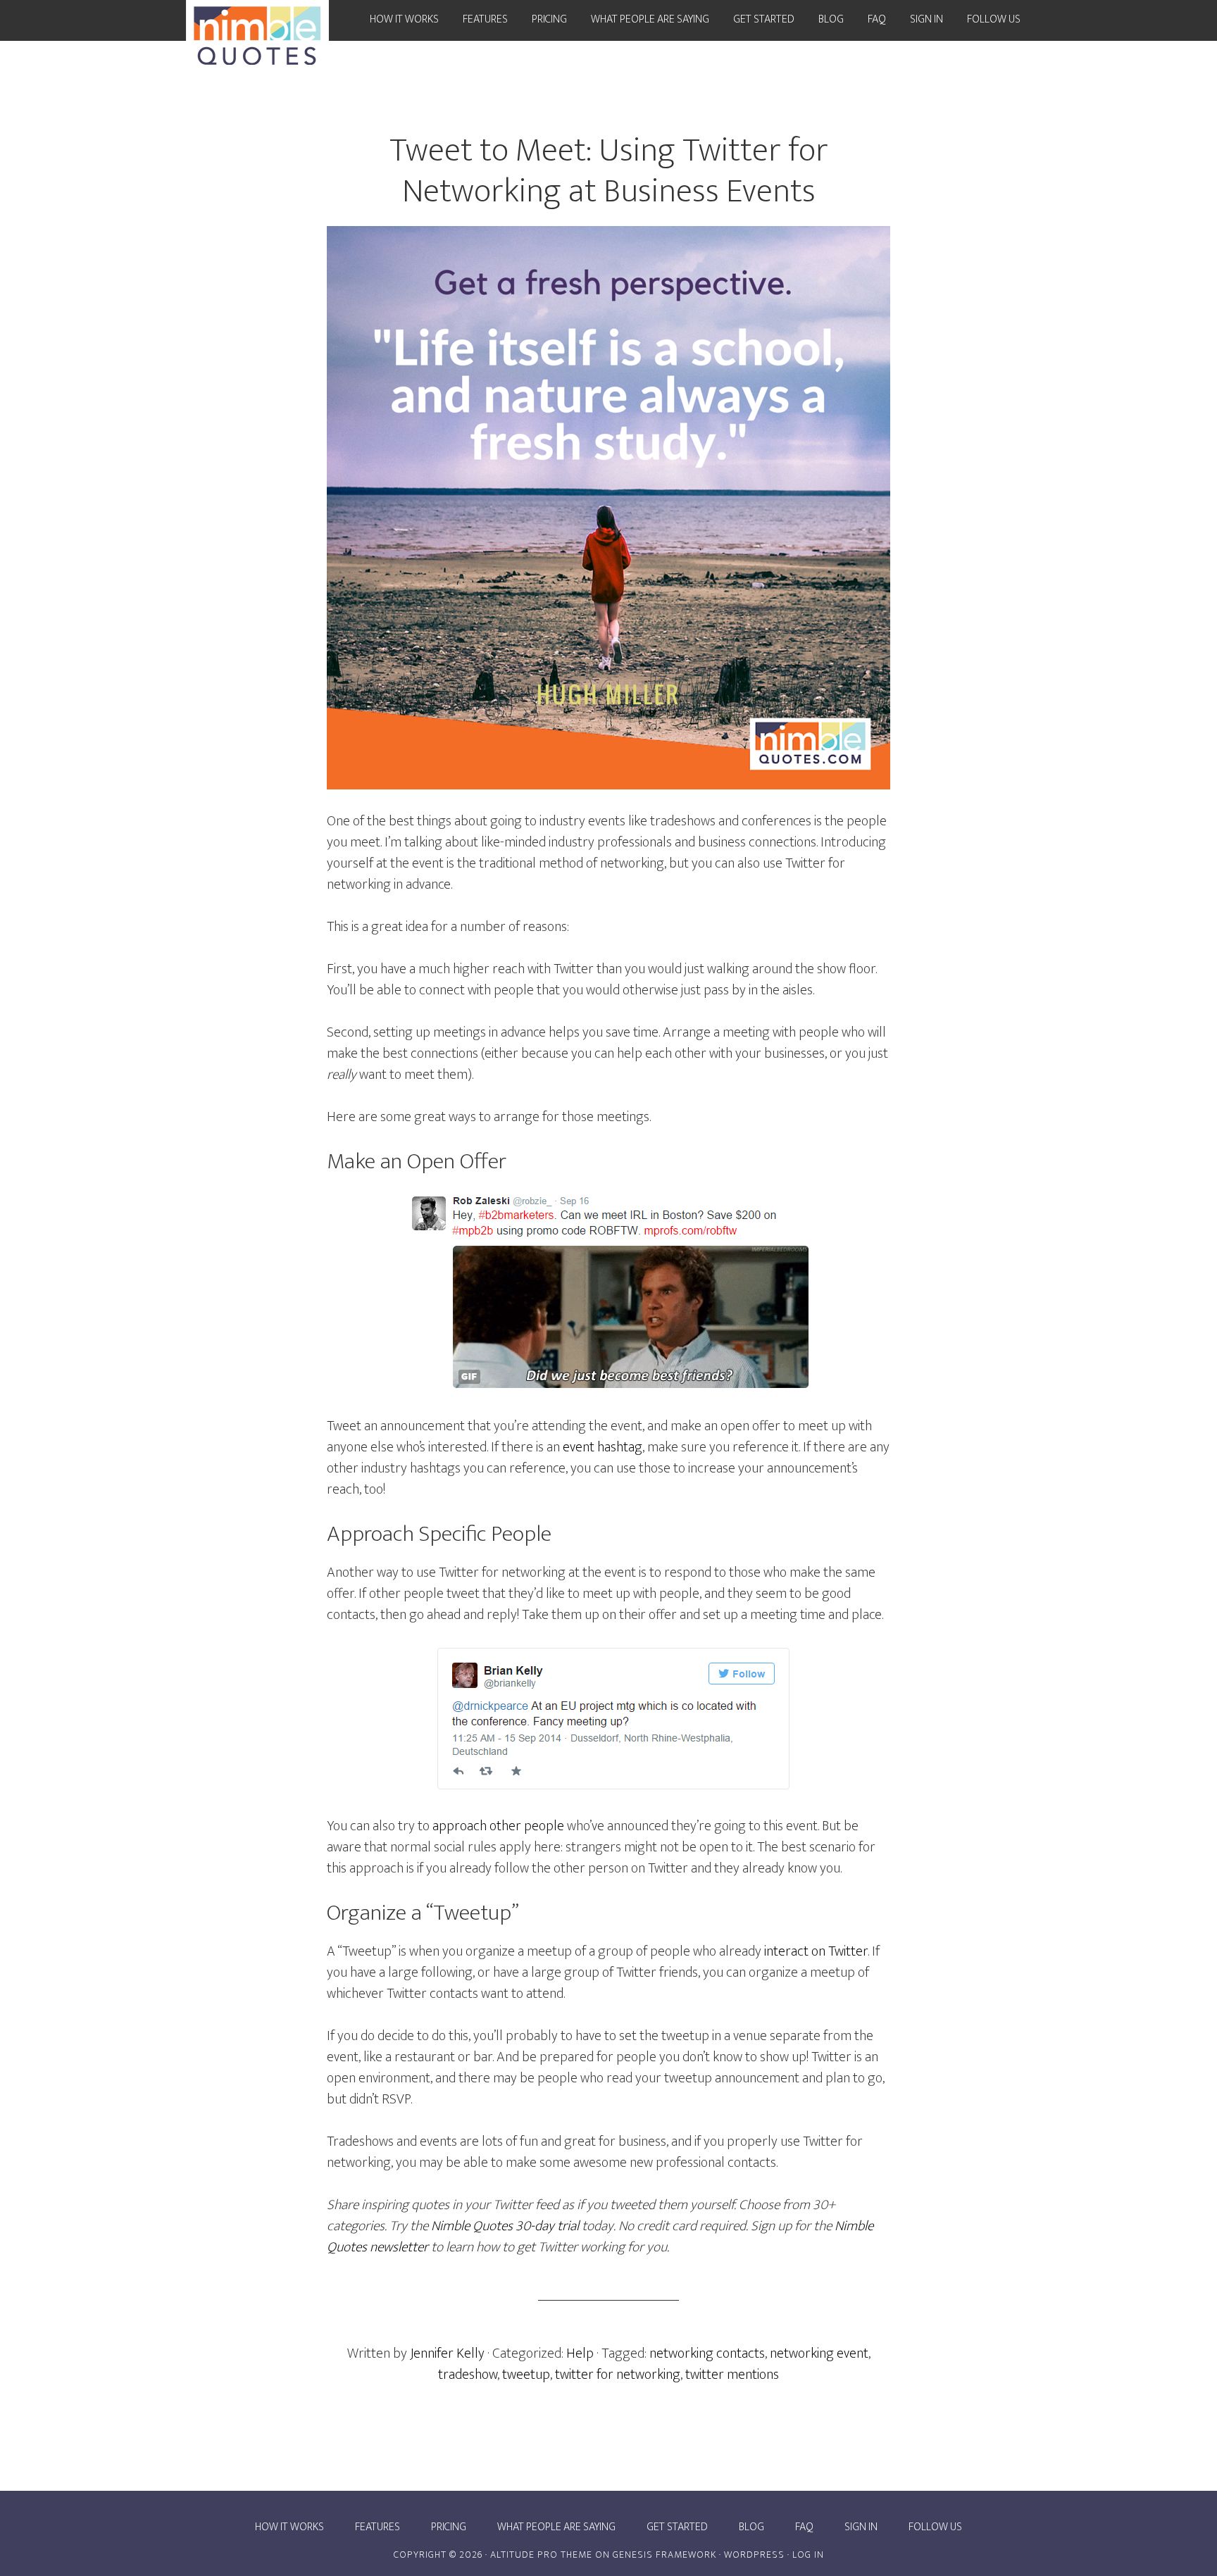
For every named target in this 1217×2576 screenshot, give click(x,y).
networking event (819, 2353)
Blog (751, 2527)
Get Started (677, 2527)
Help (580, 2353)
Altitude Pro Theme (541, 2555)
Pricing (449, 2527)
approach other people (498, 1826)
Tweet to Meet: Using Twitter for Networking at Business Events (609, 171)
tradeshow (468, 2375)
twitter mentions (732, 2375)
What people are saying (556, 2527)
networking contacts (707, 2353)
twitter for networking (618, 2375)
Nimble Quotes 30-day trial (505, 2226)
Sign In (861, 2527)
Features (377, 2527)
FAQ (804, 2527)
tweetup (526, 2375)
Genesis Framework (664, 2555)
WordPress (754, 2555)
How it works (289, 2527)
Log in (808, 2555)
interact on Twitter (816, 1951)
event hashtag (603, 1447)
